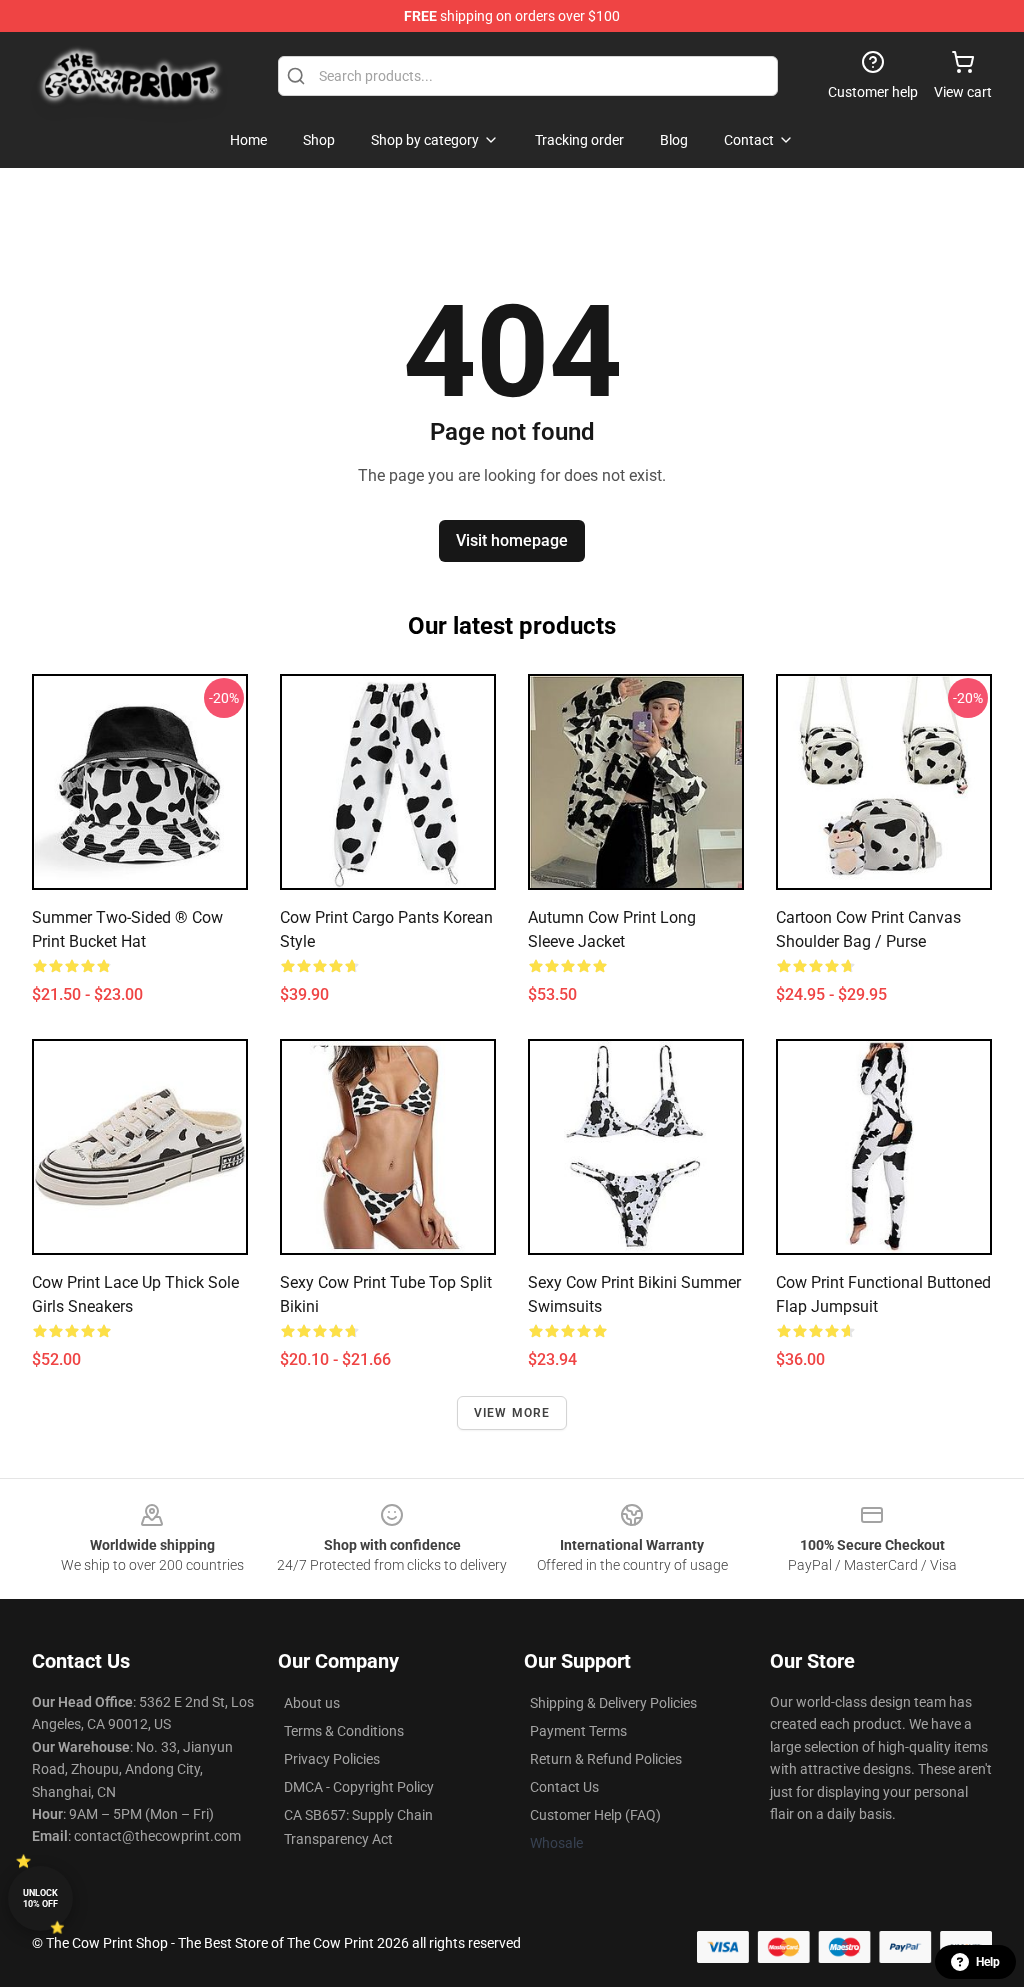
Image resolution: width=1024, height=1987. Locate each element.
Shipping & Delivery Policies (613, 1703)
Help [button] (988, 1962)
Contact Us (564, 1787)
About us (312, 1703)
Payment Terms (578, 1731)
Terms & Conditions (344, 1731)
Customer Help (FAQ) (595, 1815)
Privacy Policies (332, 1759)
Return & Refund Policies (606, 1759)
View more (512, 1413)
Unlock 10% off (40, 1898)
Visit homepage (512, 540)
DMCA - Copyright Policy (359, 1787)
